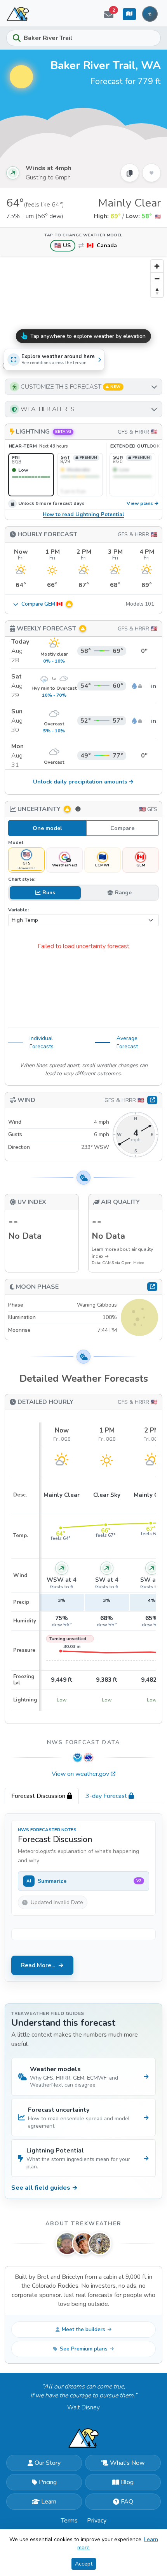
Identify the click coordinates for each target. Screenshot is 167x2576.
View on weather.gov (80, 1774)
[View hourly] (152, 1100)
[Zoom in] (157, 266)
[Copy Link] (130, 173)
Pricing (48, 2482)
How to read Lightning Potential (83, 515)
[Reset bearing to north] (157, 291)
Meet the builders (83, 2329)
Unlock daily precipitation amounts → (83, 782)
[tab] (42, 1796)
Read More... (38, 1965)
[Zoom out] (157, 279)
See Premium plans (84, 2349)
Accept (84, 2564)
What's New (127, 2463)
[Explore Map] (129, 14)
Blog (127, 2482)
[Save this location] (151, 173)
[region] (83, 314)
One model (47, 828)
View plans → (143, 504)
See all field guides (44, 2188)
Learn (49, 2502)
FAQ (127, 2502)
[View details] (152, 1286)
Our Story (48, 2463)
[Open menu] (150, 14)
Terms (69, 2521)
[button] (83, 387)
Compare (122, 828)
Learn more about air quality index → (122, 1253)
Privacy (97, 2521)
